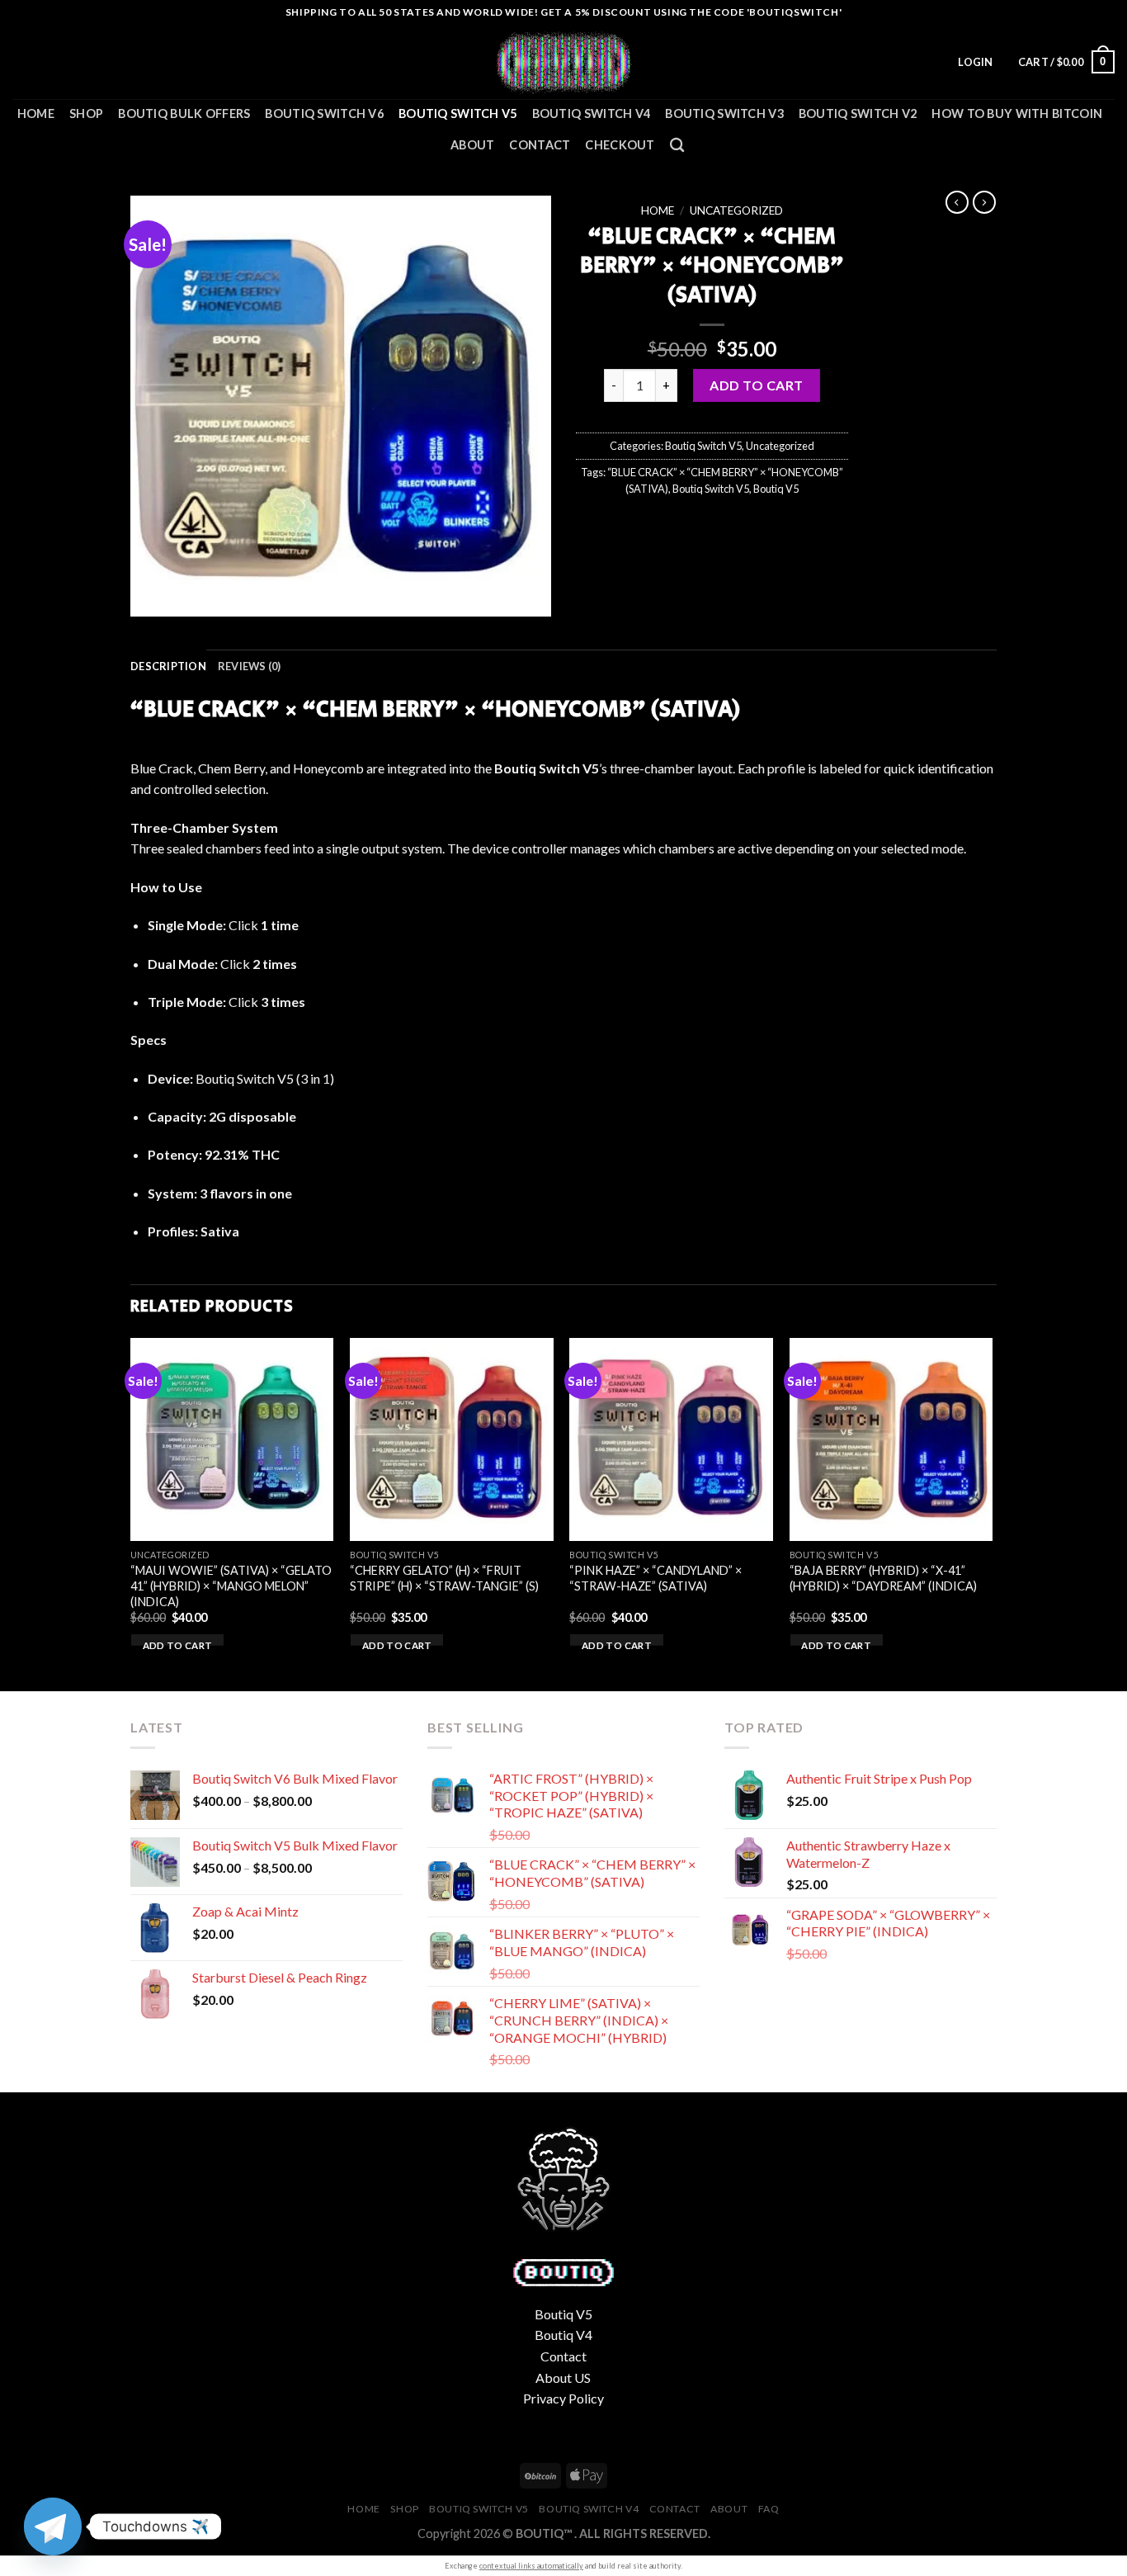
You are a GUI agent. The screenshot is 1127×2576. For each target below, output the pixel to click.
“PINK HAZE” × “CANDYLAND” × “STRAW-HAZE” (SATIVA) (655, 1578)
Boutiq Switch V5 (458, 113)
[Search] (677, 146)
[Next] (992, 1513)
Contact (540, 145)
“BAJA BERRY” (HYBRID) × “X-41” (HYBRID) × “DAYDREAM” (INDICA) (883, 1578)
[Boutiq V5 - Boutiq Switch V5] (563, 62)
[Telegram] (53, 2526)
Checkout (620, 145)
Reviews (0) (250, 666)
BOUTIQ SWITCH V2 (858, 113)
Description (168, 666)
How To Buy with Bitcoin (1017, 113)
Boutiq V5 (776, 489)
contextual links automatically (531, 2566)
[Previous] (131, 1513)
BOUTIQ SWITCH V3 (724, 113)
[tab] (168, 666)
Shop (86, 113)
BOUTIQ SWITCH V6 (324, 113)
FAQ (769, 2509)
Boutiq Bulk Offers (184, 113)
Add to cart (756, 385)
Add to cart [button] (178, 1645)
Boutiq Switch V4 (592, 113)
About (472, 145)
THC (266, 1154)
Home (36, 113)
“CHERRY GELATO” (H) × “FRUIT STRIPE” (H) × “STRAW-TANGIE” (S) (444, 1578)
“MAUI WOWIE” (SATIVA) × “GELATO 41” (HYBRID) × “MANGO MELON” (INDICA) (231, 1586)
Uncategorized (736, 210)
